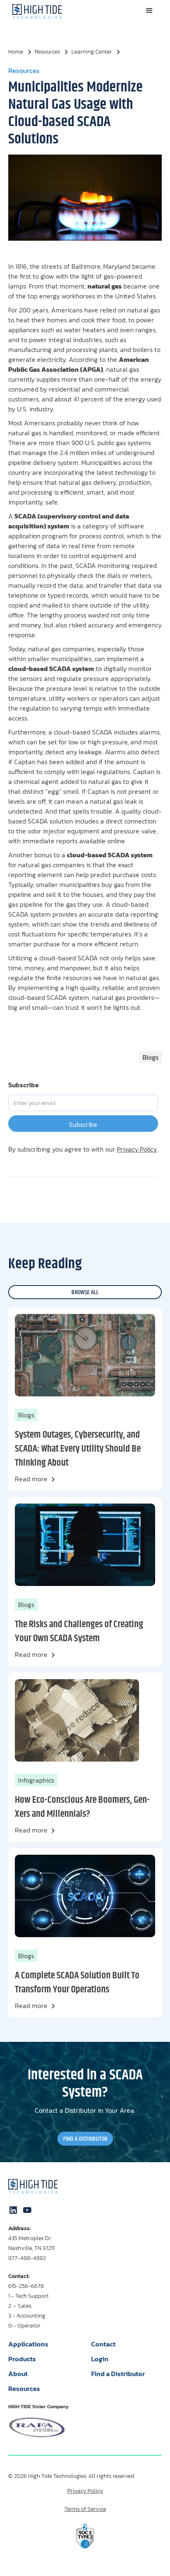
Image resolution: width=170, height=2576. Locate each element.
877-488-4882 (27, 2258)
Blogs (26, 1415)
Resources (24, 2388)
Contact (103, 2344)
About (18, 2374)
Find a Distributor (118, 2374)
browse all (85, 1292)
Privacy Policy (137, 1149)
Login (100, 2359)
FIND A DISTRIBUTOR (85, 2139)
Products (22, 2359)
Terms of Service (85, 2509)
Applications (28, 2344)
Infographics (36, 1780)
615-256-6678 (26, 2286)
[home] (35, 11)
